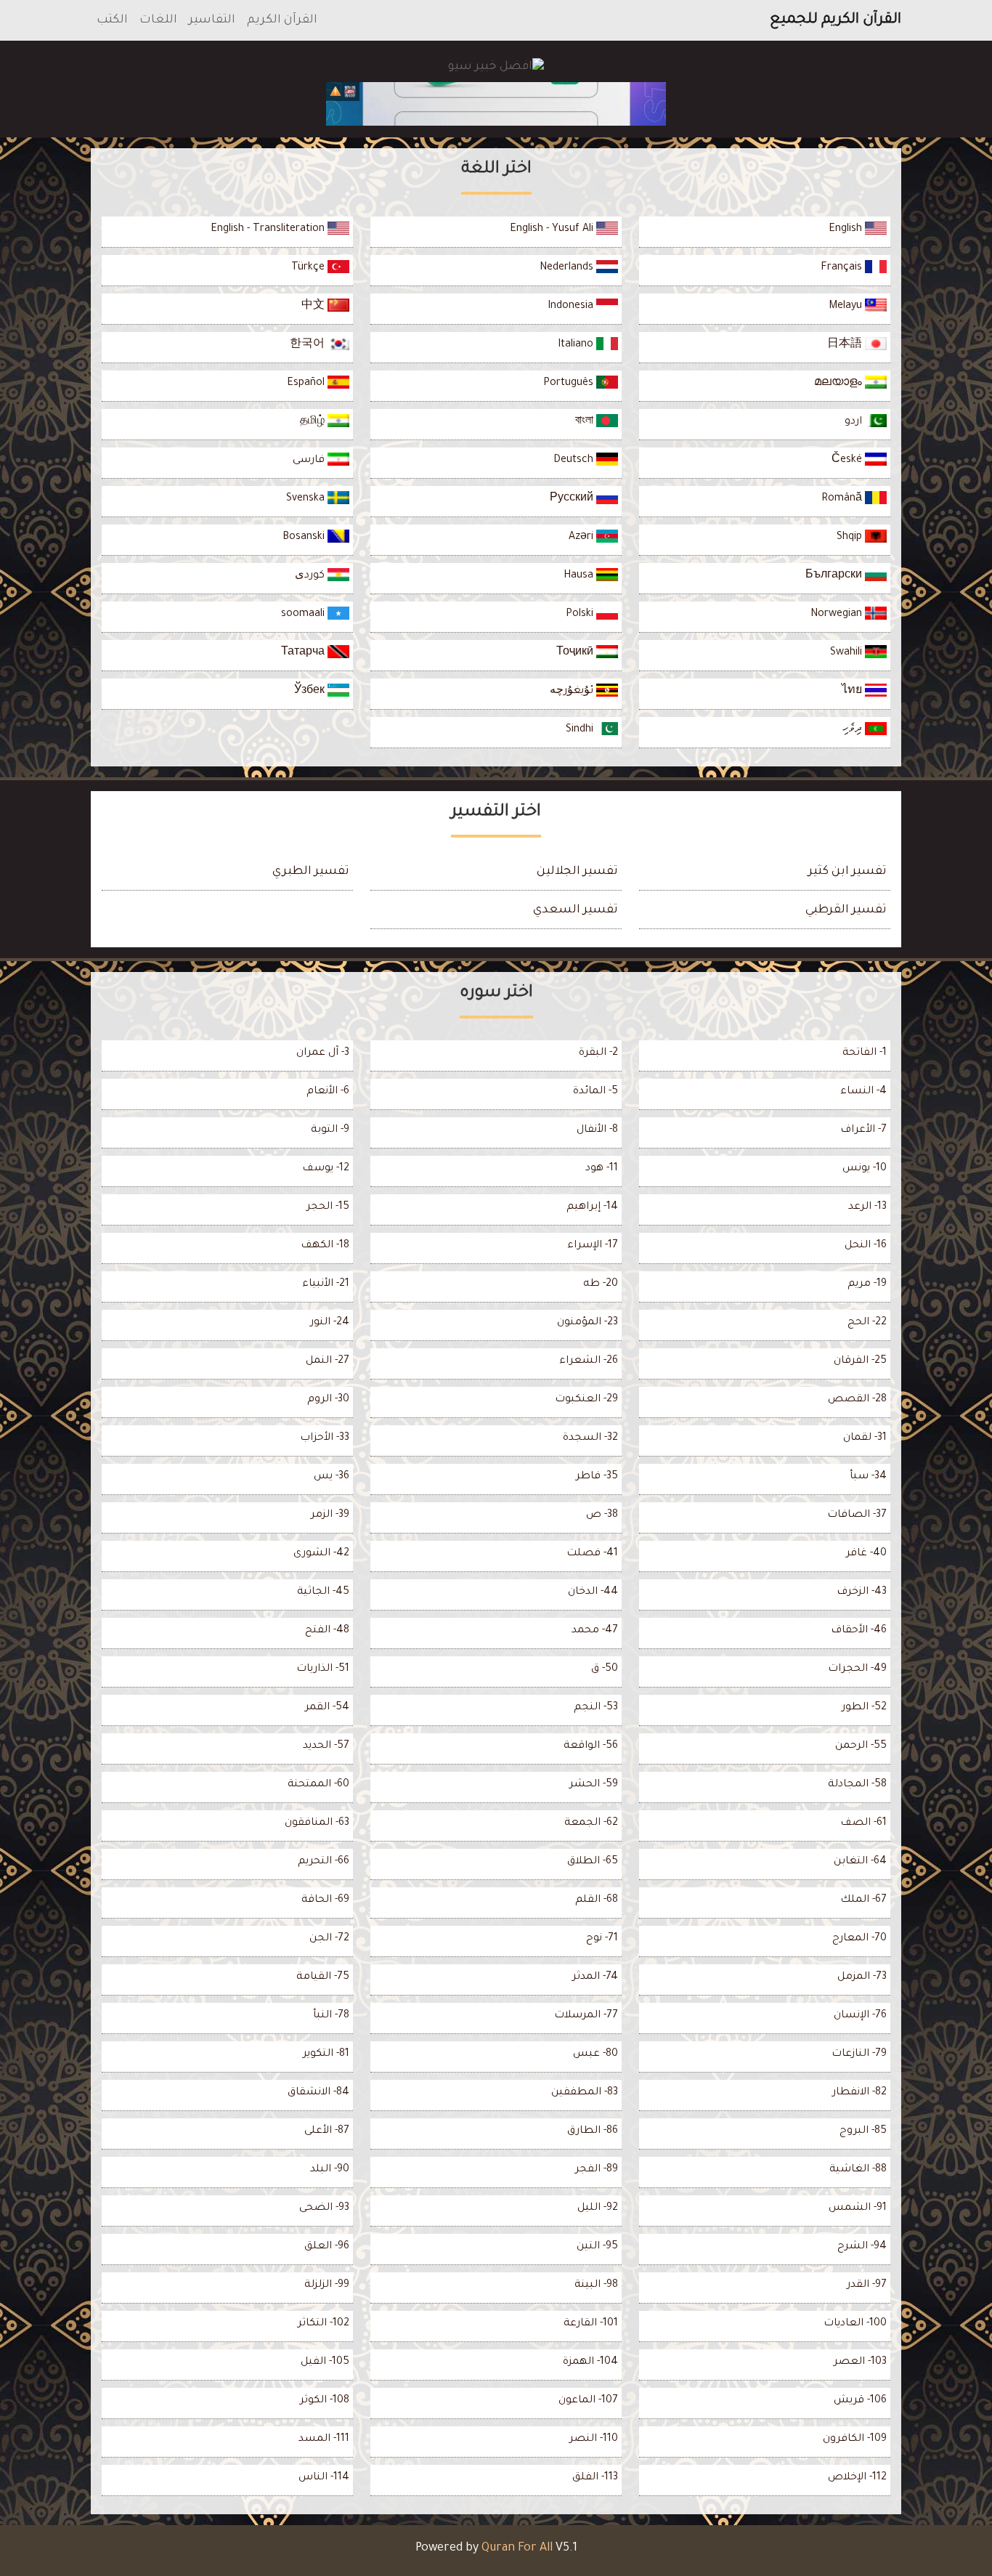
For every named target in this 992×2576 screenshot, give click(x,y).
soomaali (304, 615)
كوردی (311, 576)
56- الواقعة (591, 1746)
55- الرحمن (861, 1746)
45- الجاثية (323, 1592)
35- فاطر (597, 1477)
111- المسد (324, 2439)
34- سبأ (868, 1477)
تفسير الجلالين (577, 872)
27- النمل (328, 1361)
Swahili (847, 653)
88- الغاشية (858, 2170)
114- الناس (324, 2478)
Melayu (847, 307)
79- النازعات (859, 2054)
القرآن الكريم (282, 20)
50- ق (605, 1669)
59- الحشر (594, 1785)
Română (843, 499)
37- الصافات (857, 1515)
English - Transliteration (269, 230)
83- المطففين (585, 2093)
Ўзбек (311, 692)
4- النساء (863, 1092)
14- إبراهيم (592, 1207)
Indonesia (572, 307)
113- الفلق (595, 2478)
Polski (581, 615)
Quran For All (517, 2548)
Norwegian (838, 615)
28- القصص (857, 1400)
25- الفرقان (860, 1361)
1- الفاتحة (865, 1053)
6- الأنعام (328, 1092)
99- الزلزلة (327, 2285)
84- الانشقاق (318, 2093)
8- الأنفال (597, 1130)
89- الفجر (597, 2170)
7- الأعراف (863, 1130)
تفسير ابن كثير (847, 872)
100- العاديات (855, 2324)
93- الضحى (324, 2208)
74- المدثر (595, 1977)
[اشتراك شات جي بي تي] (496, 104)
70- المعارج (859, 1939)
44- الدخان (593, 1592)
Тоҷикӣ (576, 653)
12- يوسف (326, 1169)
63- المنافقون (317, 1823)
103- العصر (860, 2362)
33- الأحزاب (325, 1438)
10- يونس (865, 1169)
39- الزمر (330, 1515)
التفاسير (212, 20)
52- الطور (864, 1708)
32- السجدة (590, 1438)
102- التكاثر (324, 2324)
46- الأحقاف (859, 1631)
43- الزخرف (862, 1592)
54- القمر (327, 1708)
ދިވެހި (854, 730)
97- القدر (867, 2285)
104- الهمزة (590, 2362)
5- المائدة (595, 1092)
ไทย (853, 692)
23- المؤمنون (588, 1323)
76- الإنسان (860, 2016)
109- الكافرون (855, 2439)
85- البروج (863, 2131)
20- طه (601, 1284)
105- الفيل (325, 2362)
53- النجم (596, 1708)
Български (835, 576)
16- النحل (866, 1246)
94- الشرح (862, 2247)
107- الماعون (588, 2401)
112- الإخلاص (857, 2478)
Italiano (577, 345)
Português (570, 384)
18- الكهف (325, 1246)
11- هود (602, 1169)
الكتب (112, 20)
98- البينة (596, 2285)
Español (307, 384)
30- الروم (328, 1400)
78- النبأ (331, 2016)
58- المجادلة (857, 1785)
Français (843, 268)
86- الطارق (593, 2131)
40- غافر (866, 1554)
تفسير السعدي (576, 910)
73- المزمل (862, 1977)
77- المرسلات (586, 2016)
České (848, 461)
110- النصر (594, 2439)
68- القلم (597, 1900)
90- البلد (330, 2170)
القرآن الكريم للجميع (836, 20)
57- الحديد (326, 1746)
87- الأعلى (327, 2131)
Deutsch (575, 461)
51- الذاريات (323, 1669)
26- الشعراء (589, 1361)
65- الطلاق (593, 1862)
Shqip (851, 538)
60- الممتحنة (318, 1785)
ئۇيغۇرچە (573, 692)
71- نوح (602, 1939)
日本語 (846, 345)
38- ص (602, 1515)
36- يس (332, 1477)
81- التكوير (326, 2054)
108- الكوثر (325, 2401)
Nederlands (568, 268)
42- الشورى (321, 1554)
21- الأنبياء (326, 1284)
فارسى (310, 461)
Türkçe (309, 268)
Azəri (582, 538)
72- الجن (329, 1939)
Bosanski (305, 538)
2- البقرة (598, 1053)
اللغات (158, 20)
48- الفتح (327, 1631)
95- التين (597, 2247)
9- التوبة (330, 1130)
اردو (855, 422)
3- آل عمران (323, 1053)
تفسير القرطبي (846, 910)
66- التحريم (324, 1862)
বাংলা (586, 422)
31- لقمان (865, 1438)
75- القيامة (323, 1977)
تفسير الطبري (311, 872)
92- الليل (598, 2208)
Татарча (304, 653)
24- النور (330, 1323)
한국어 (309, 345)
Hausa (580, 576)
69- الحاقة (325, 1900)
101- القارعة (591, 2324)
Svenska (307, 499)
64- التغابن (860, 1862)
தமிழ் (314, 422)
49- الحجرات (857, 1669)
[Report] (336, 92)
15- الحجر (328, 1207)
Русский (573, 499)
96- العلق (327, 2247)
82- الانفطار (859, 2093)
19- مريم (867, 1284)
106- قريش (860, 2401)
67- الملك (863, 1900)
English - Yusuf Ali (553, 230)
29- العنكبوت (586, 1400)
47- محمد (595, 1631)
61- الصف (863, 1823)
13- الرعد (867, 1207)
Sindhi (581, 730)
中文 (314, 307)
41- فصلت (592, 1554)
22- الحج (867, 1323)
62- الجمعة (591, 1823)
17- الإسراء (593, 1246)
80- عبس (595, 2054)
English (847, 230)
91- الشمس (858, 2208)
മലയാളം (839, 384)
